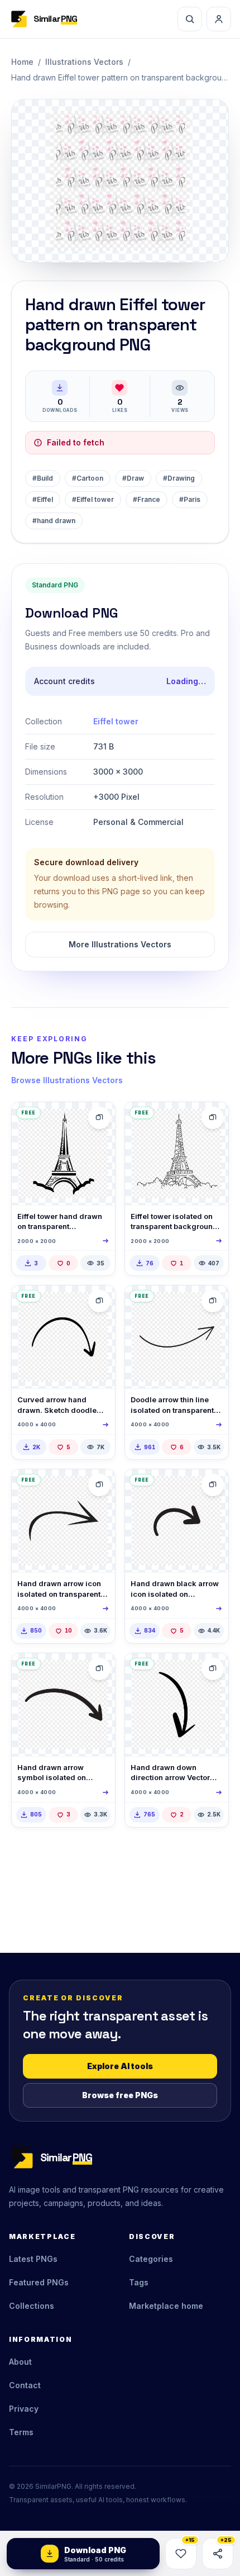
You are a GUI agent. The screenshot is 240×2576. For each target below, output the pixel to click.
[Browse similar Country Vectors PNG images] (99, 1118)
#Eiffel (43, 499)
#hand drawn (54, 521)
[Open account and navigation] (219, 19)
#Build (43, 478)
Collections (32, 2306)
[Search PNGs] (190, 19)
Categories (151, 2259)
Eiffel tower (116, 721)
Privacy (24, 2409)
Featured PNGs (39, 2282)
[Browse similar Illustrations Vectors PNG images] (99, 1301)
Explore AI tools (120, 2066)
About (20, 2362)
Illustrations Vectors (84, 62)
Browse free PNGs (120, 2095)
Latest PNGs (33, 2259)
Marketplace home (166, 2306)
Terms (21, 2432)
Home (22, 62)
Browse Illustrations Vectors (67, 1080)
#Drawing (179, 478)
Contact (25, 2385)
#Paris (190, 499)
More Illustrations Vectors (120, 944)
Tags (139, 2282)
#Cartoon (88, 478)
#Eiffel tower (93, 499)
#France (147, 499)
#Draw (133, 478)
